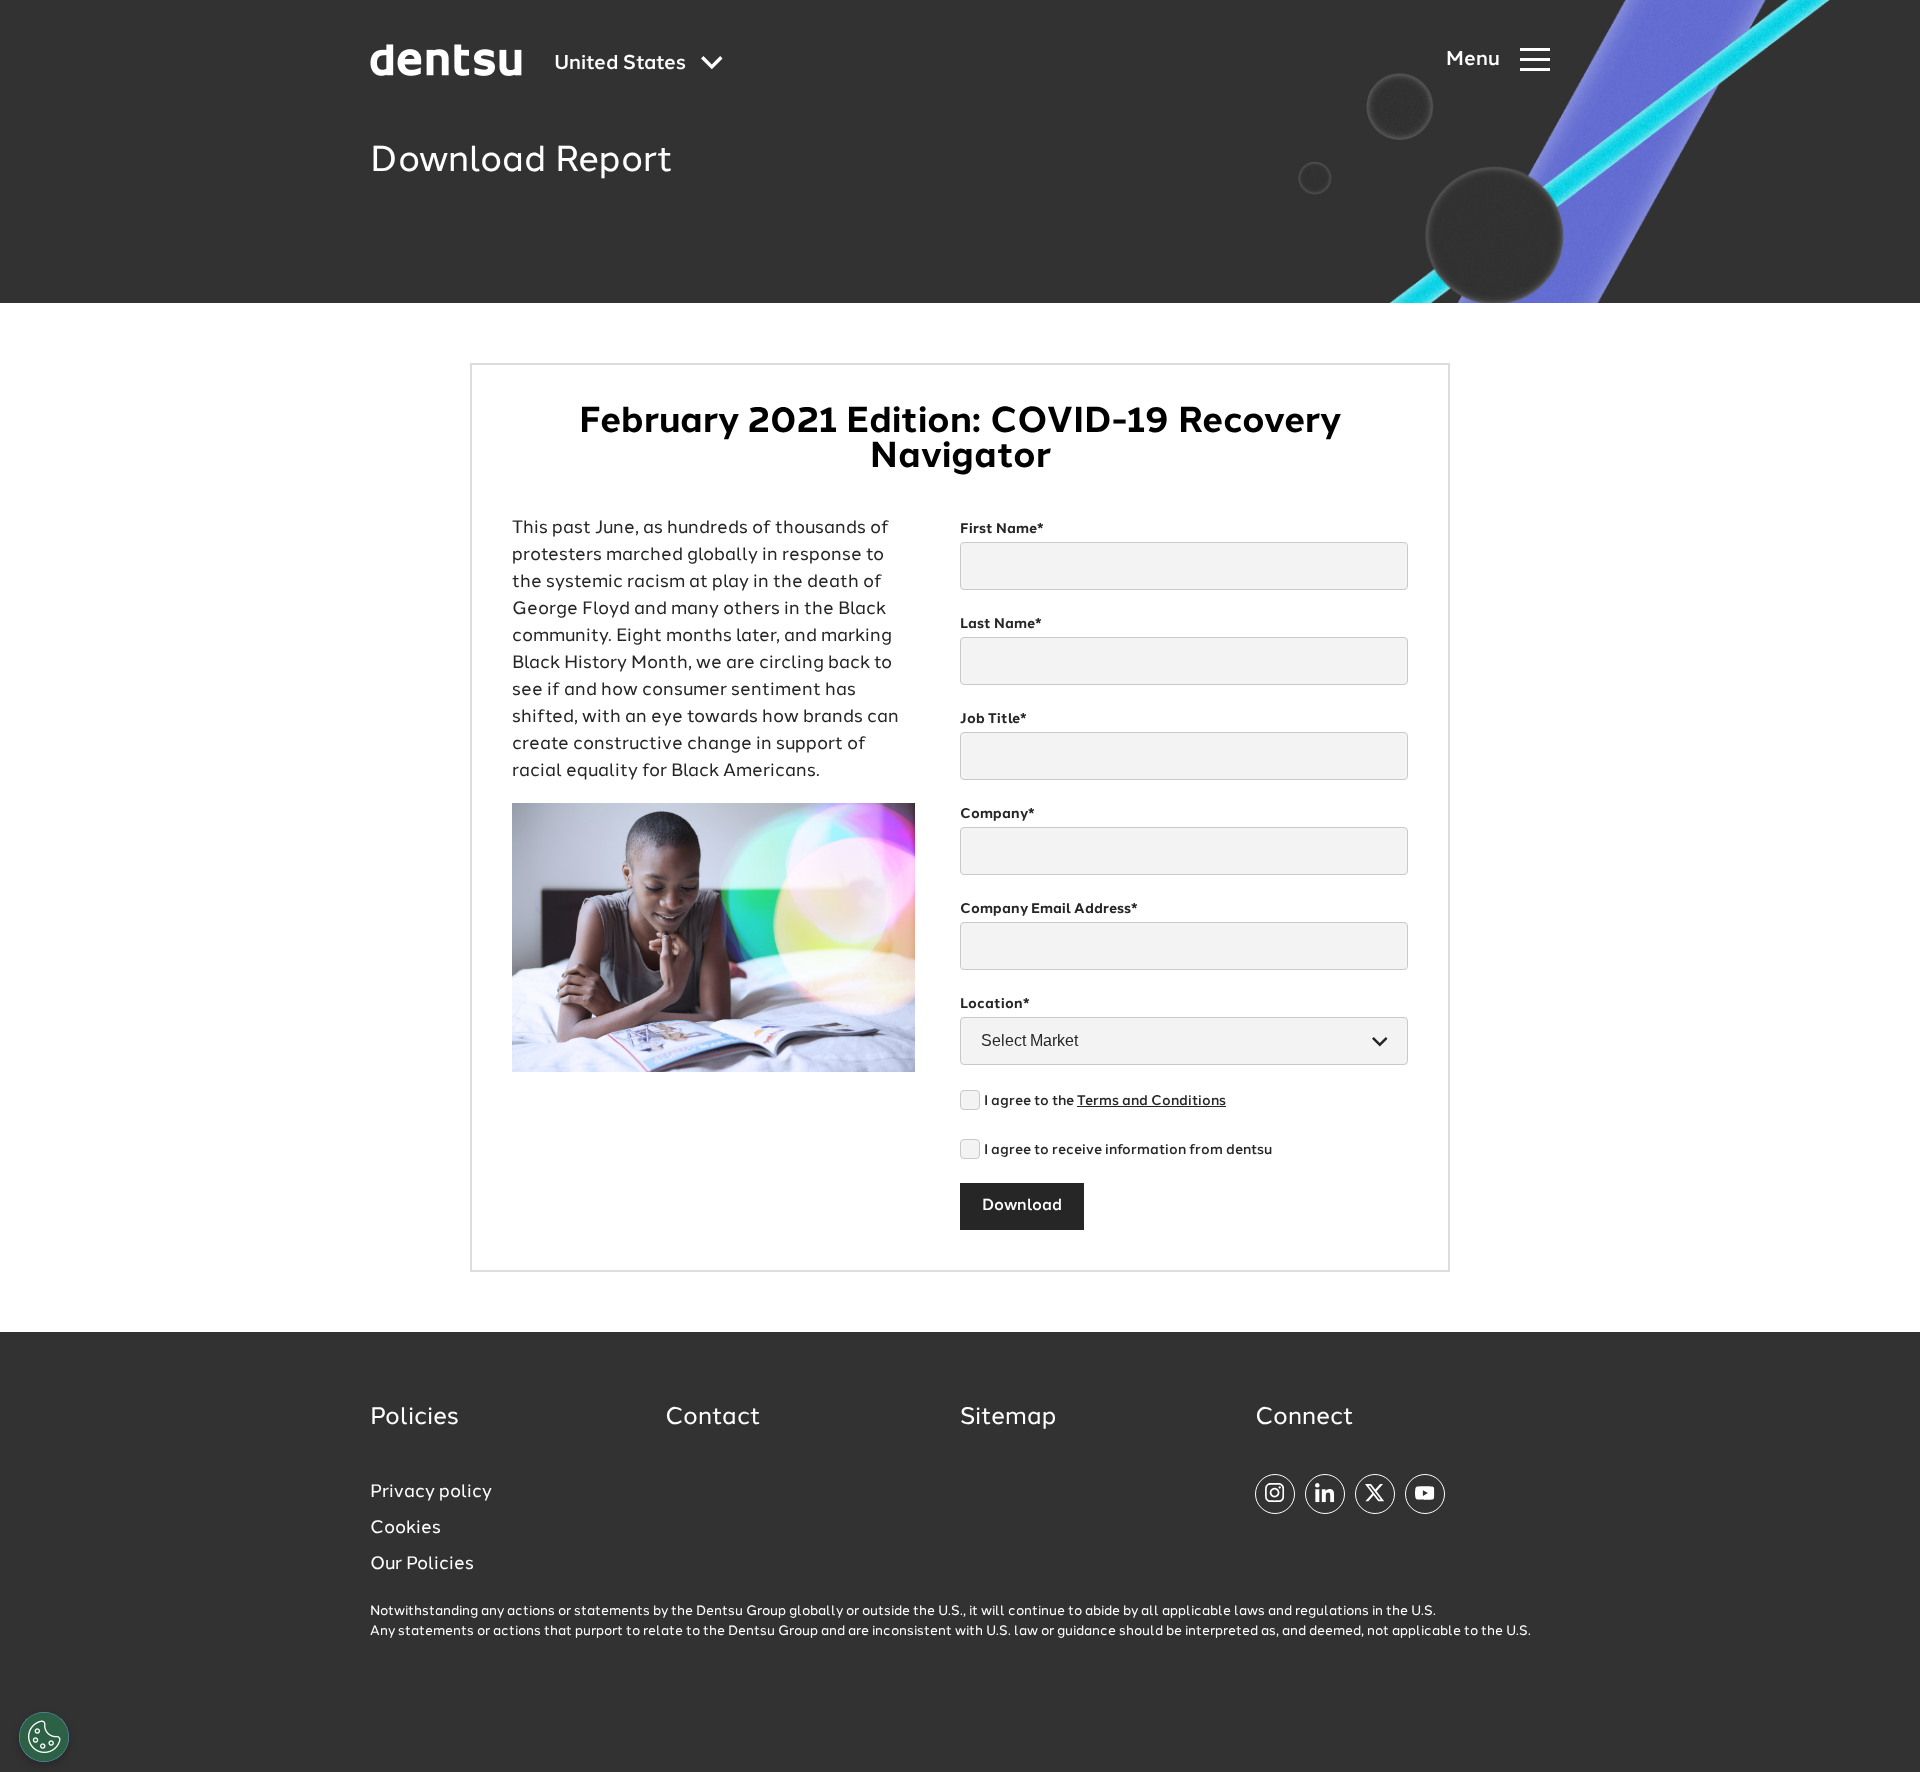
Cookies (405, 1528)
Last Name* (1001, 624)
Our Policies (422, 1564)
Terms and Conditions (1151, 1101)
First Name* (1002, 529)
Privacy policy (431, 1492)
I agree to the (1105, 1101)
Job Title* (993, 719)
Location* (995, 1004)
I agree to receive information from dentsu (1128, 1150)
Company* (997, 814)
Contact (713, 1418)
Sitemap (1008, 1418)
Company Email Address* (1049, 909)
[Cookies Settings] (44, 1737)
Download (1022, 1206)
